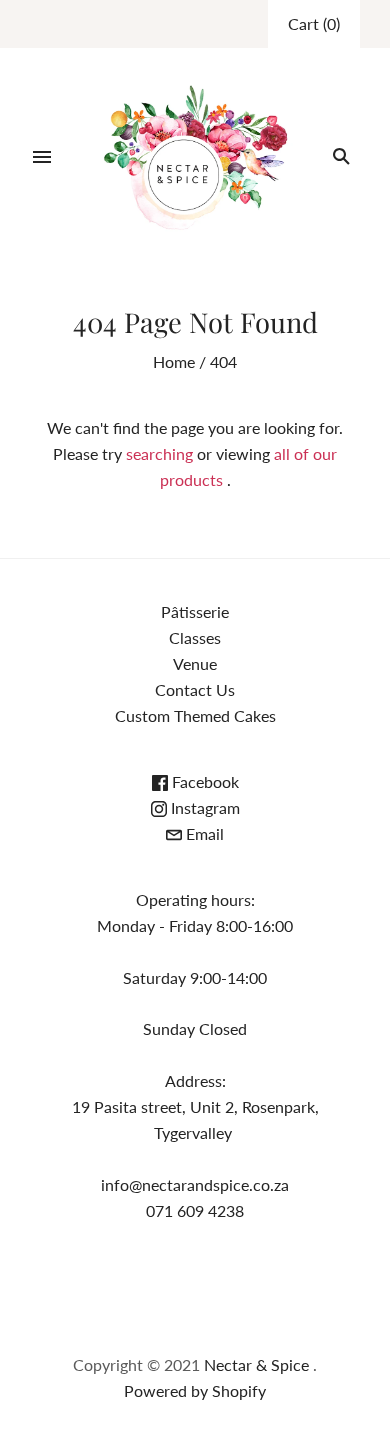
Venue (195, 663)
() (314, 23)
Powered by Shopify (195, 1390)
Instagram (203, 807)
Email (203, 833)
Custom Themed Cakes (195, 715)
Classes (195, 637)
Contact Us (195, 689)
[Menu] (42, 157)
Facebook (203, 781)
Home (174, 361)
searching (159, 453)
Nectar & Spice (258, 1364)
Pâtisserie (195, 611)
